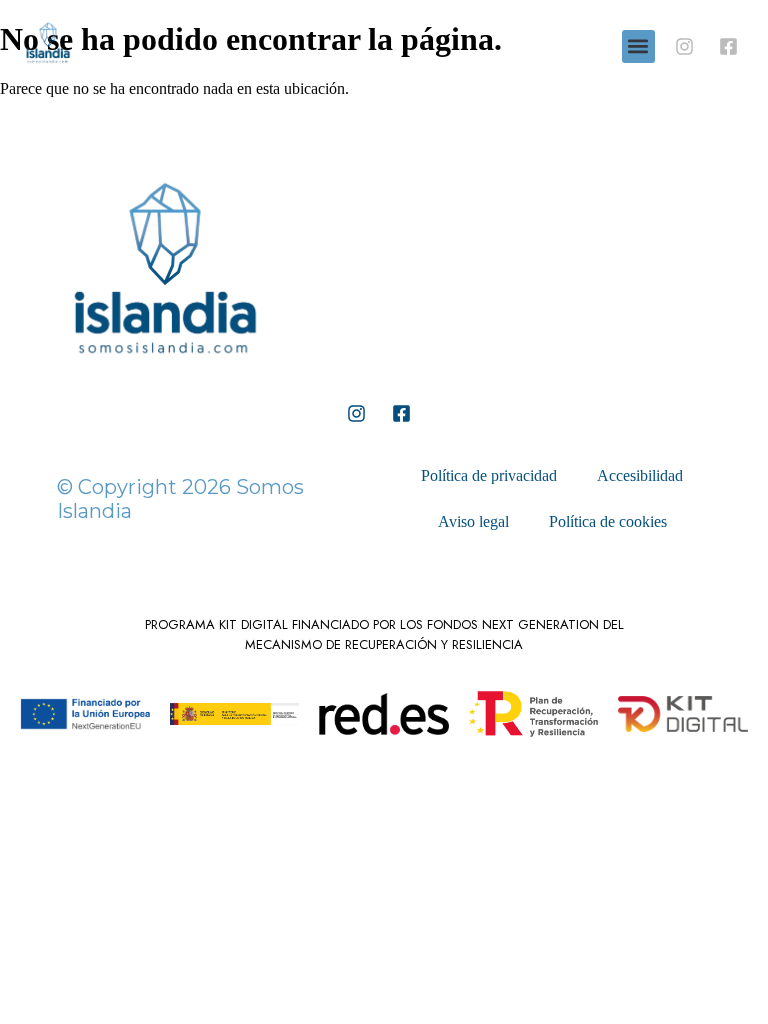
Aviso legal (473, 521)
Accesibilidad (640, 475)
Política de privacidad (489, 475)
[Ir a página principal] (165, 374)
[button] (638, 46)
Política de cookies (608, 521)
